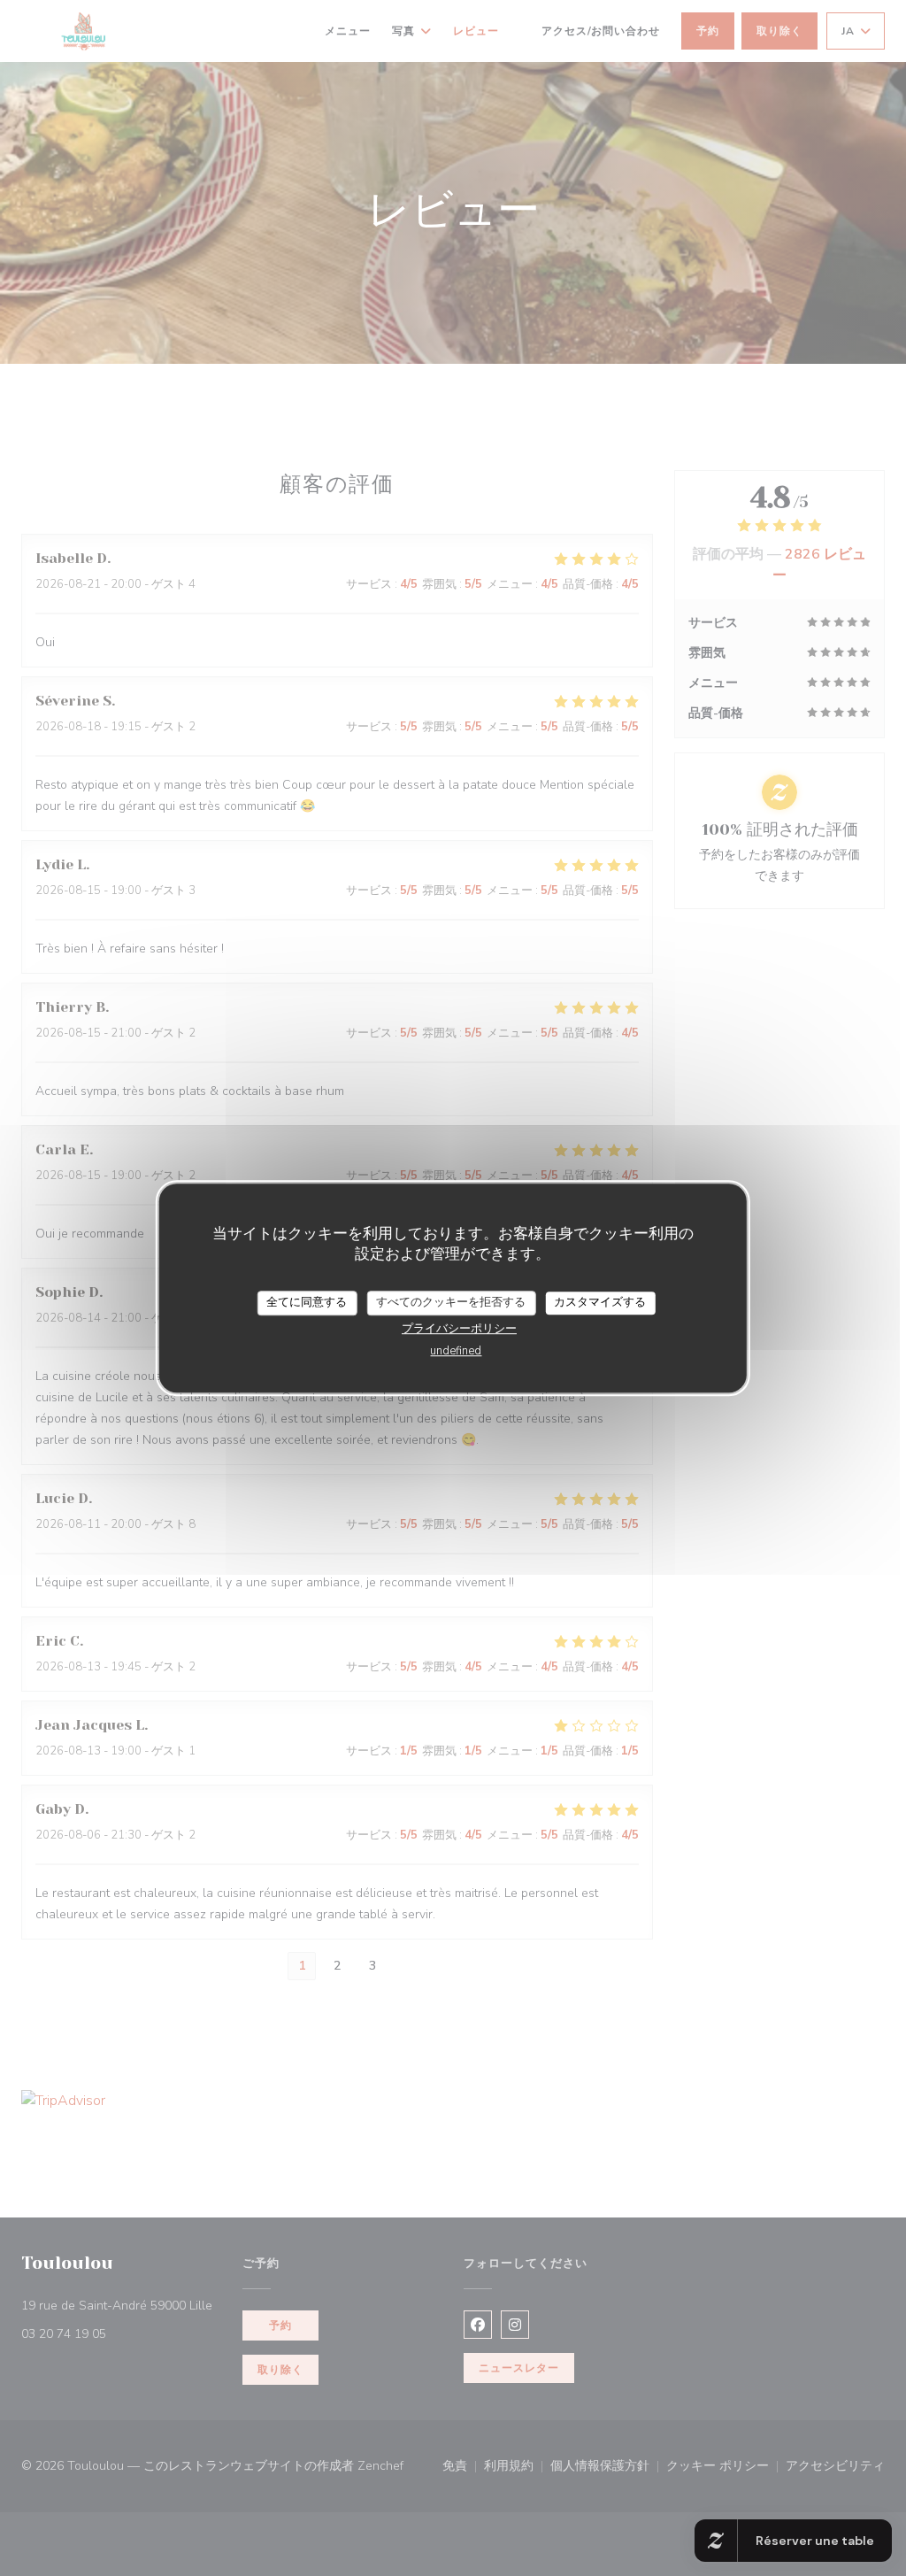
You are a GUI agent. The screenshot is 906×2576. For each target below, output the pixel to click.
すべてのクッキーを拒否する (451, 1302)
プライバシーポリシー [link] (459, 1329)
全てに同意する (307, 1302)
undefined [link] (456, 1351)
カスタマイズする (600, 1302)
